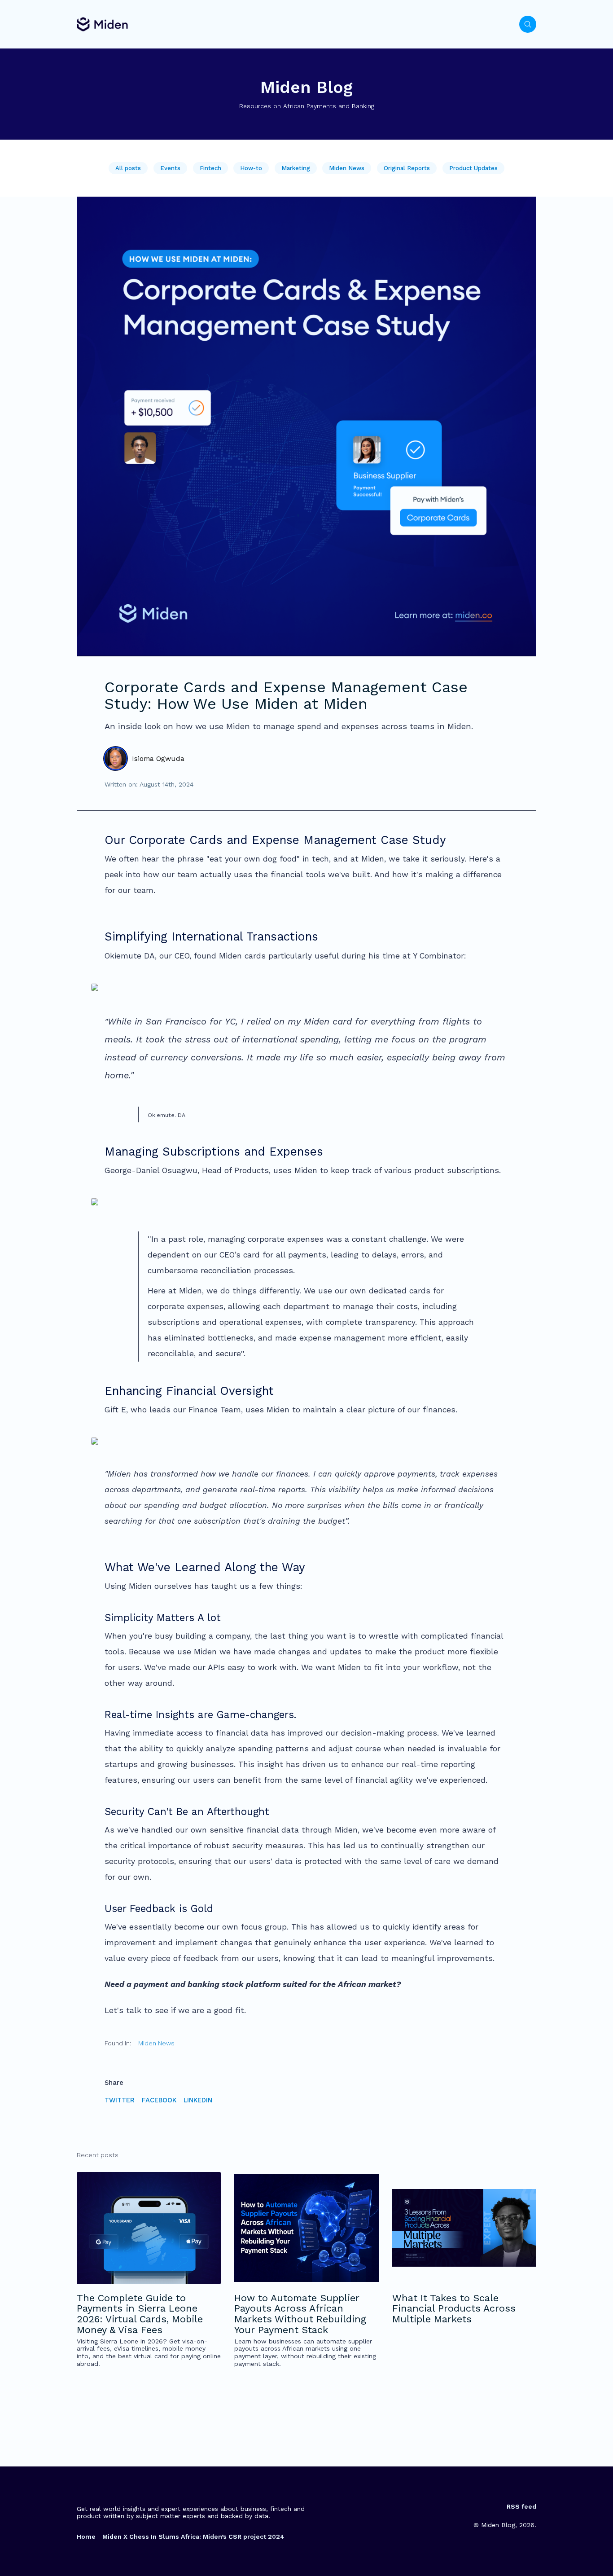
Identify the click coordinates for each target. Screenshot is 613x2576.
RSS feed (521, 2506)
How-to (251, 168)
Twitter (120, 2100)
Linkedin (198, 2100)
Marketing (296, 168)
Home (86, 2536)
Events (170, 168)
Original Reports (407, 168)
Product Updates (473, 168)
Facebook (159, 2100)
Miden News (347, 168)
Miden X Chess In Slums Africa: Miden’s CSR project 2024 (193, 2536)
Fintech (210, 168)
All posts (128, 168)
